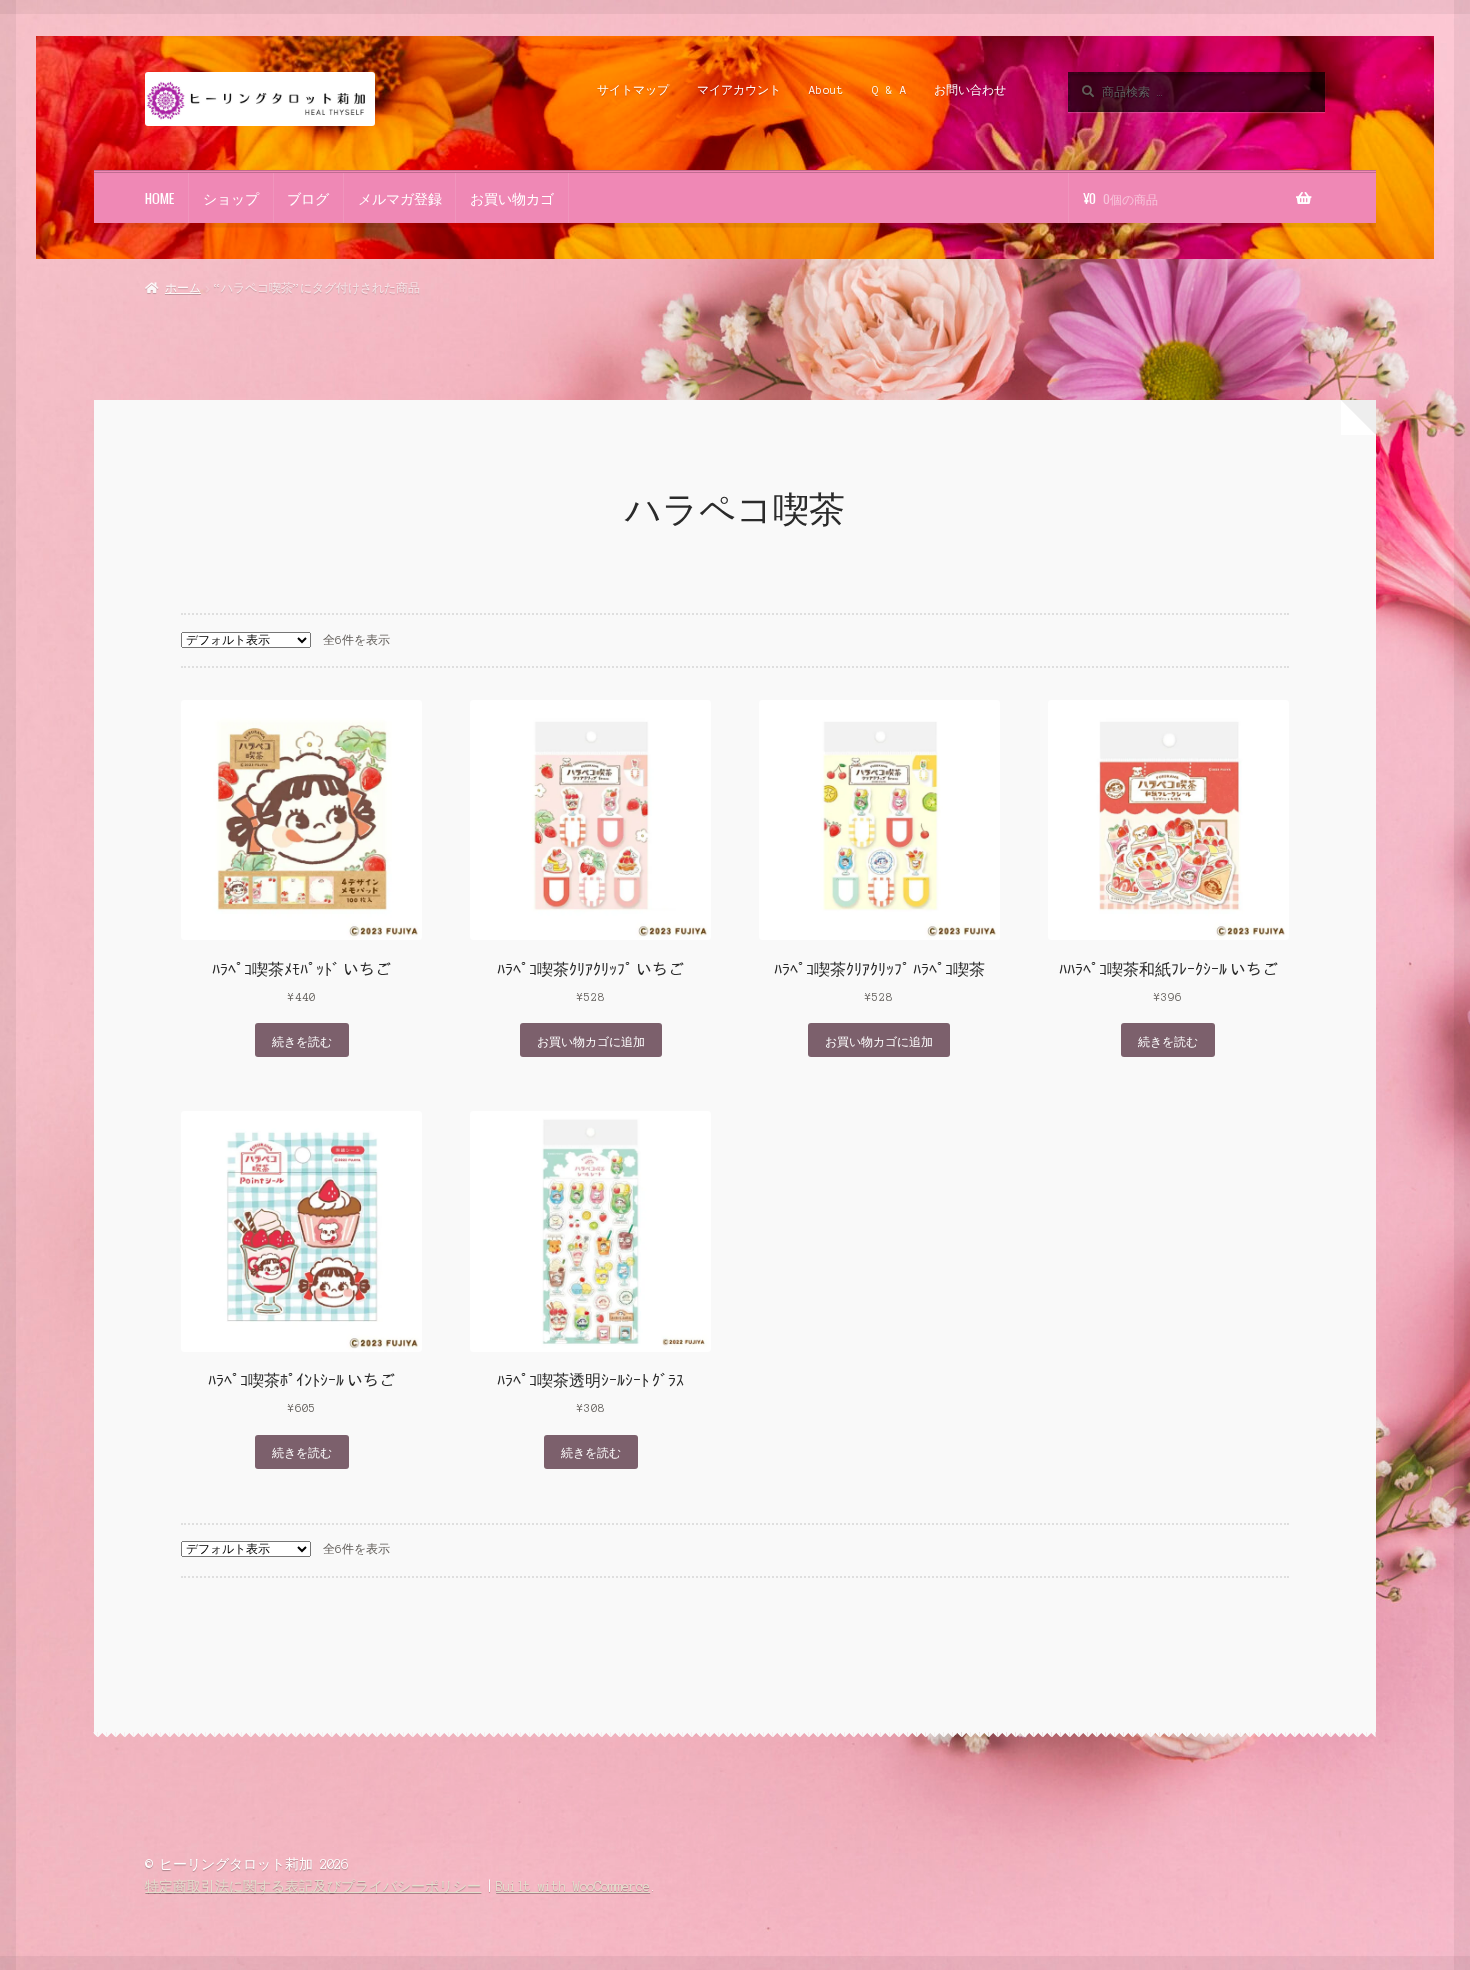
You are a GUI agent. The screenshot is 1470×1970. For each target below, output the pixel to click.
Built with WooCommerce (573, 1886)
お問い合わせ (970, 90)
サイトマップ (633, 90)
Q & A (889, 90)
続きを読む (302, 1040)
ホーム (182, 288)
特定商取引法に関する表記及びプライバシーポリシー (313, 1886)
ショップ (231, 198)
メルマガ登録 (400, 198)
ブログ (308, 198)
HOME (159, 198)
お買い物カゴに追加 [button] (591, 1040)
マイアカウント (739, 90)
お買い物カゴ (512, 198)
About (826, 90)
